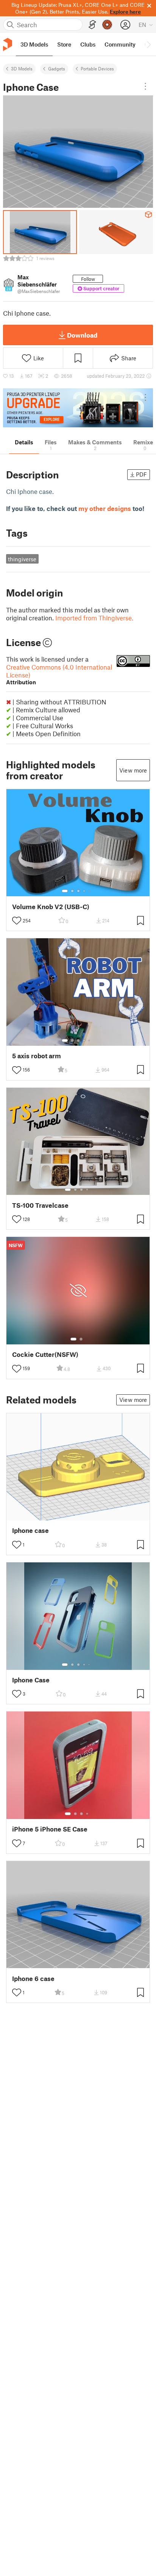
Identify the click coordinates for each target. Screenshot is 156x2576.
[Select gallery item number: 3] (78, 891)
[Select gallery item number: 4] (84, 891)
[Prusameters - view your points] (107, 25)
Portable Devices (97, 69)
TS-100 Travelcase (40, 1205)
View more (133, 770)
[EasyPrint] (92, 25)
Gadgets (57, 69)
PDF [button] (141, 474)
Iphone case (30, 1530)
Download (82, 335)
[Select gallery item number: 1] (65, 891)
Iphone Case (31, 1680)
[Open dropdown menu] (145, 86)
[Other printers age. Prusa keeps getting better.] (78, 408)
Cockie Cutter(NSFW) (45, 1354)
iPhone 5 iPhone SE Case (50, 1829)
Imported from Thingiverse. (94, 618)
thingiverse (22, 559)
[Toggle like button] (17, 920)
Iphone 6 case (33, 1979)
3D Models (22, 69)
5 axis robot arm (37, 1056)
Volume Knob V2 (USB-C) (51, 907)
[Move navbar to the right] (148, 44)
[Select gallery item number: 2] (72, 891)
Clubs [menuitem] (88, 44)
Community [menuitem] (120, 44)
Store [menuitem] (64, 44)
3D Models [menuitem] (34, 44)
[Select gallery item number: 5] (90, 891)
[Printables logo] (8, 44)
